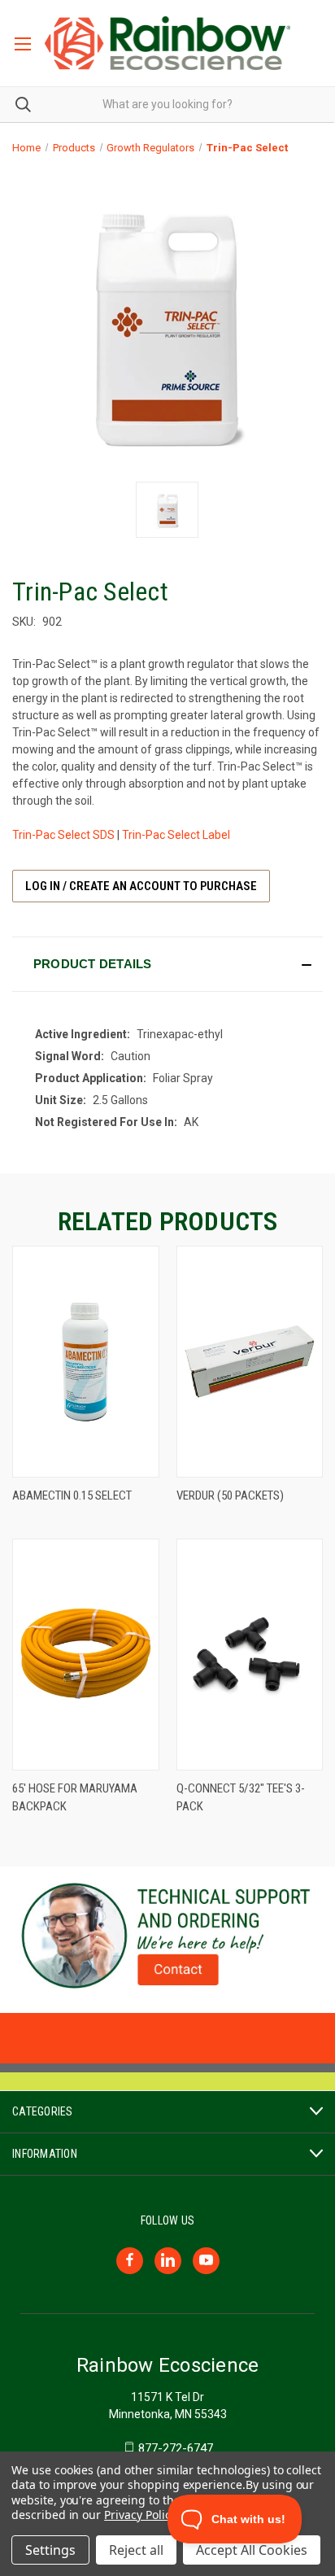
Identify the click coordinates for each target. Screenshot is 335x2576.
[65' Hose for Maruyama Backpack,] (86, 1655)
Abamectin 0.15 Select (72, 1495)
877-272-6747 (176, 2448)
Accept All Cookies (252, 2550)
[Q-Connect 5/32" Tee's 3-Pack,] (250, 1655)
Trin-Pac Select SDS (63, 835)
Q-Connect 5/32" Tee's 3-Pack (241, 1798)
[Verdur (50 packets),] (250, 1362)
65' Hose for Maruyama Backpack (75, 1798)
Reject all (136, 2550)
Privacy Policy (139, 2515)
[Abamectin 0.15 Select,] (86, 1362)
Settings (50, 2550)
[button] (167, 964)
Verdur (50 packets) (230, 1495)
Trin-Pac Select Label (176, 835)
